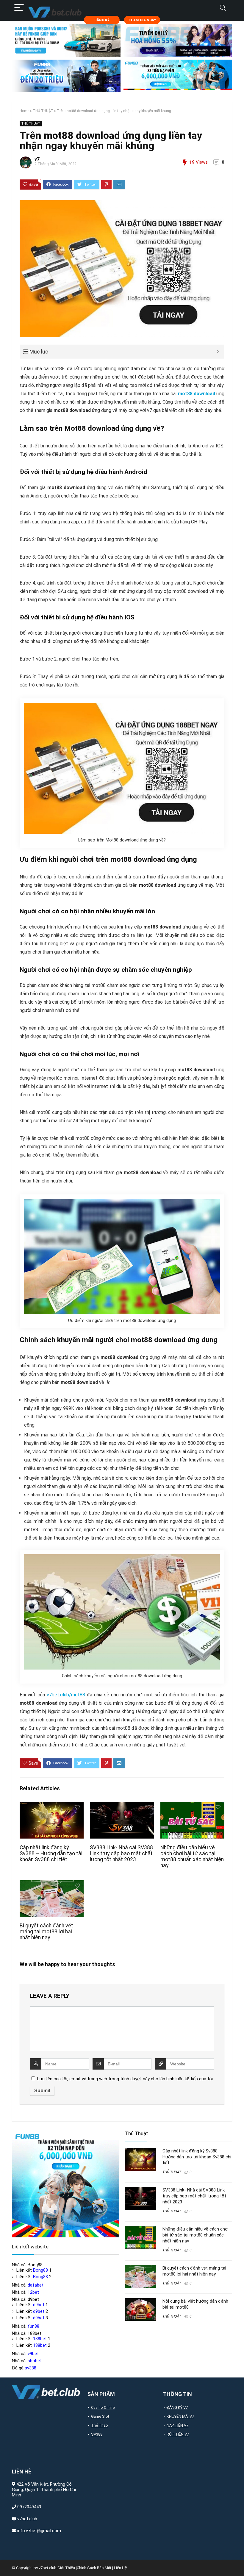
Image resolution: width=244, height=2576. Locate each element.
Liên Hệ (120, 2568)
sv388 (30, 2368)
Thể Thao (100, 2425)
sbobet (35, 2361)
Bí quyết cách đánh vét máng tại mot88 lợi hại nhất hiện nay (46, 1932)
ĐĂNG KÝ (102, 20)
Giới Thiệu (66, 2568)
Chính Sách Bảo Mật (94, 2568)
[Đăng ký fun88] (65, 2184)
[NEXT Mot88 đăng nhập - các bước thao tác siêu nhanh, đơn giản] (238, 2561)
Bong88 (40, 2270)
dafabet (36, 2285)
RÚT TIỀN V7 (178, 2434)
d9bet (39, 2305)
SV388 (97, 2434)
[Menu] (19, 8)
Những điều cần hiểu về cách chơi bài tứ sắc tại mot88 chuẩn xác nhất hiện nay (192, 1856)
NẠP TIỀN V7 (177, 2425)
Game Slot (100, 2416)
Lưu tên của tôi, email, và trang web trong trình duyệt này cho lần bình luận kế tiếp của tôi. (125, 2079)
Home (24, 111)
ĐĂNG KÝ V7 (177, 2407)
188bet (40, 2339)
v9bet (33, 2354)
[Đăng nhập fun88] (178, 76)
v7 (37, 159)
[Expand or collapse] (218, 352)
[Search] (223, 8)
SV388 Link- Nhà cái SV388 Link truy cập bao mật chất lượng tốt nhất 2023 (121, 1853)
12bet (33, 2292)
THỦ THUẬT (43, 111)
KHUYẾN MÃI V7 (180, 2416)
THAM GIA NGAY (142, 20)
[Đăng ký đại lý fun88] (66, 40)
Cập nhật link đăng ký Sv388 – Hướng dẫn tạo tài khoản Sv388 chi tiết (51, 1853)
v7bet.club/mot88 (66, 1695)
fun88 (33, 2326)
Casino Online (103, 2407)
